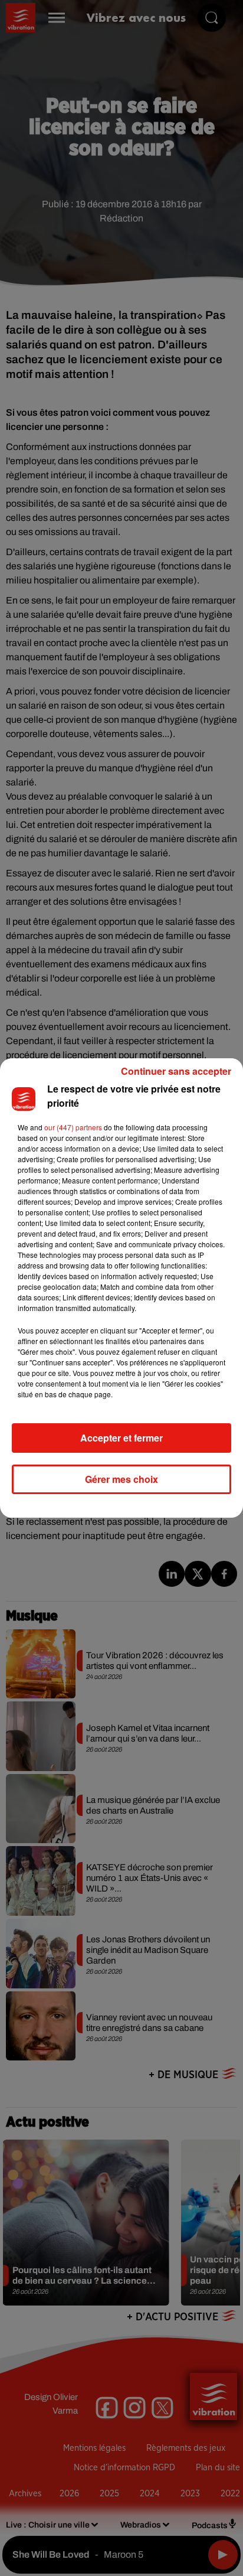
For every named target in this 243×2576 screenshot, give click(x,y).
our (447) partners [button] (73, 1127)
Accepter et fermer (121, 1438)
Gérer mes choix (121, 1479)
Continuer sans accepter (176, 1071)
